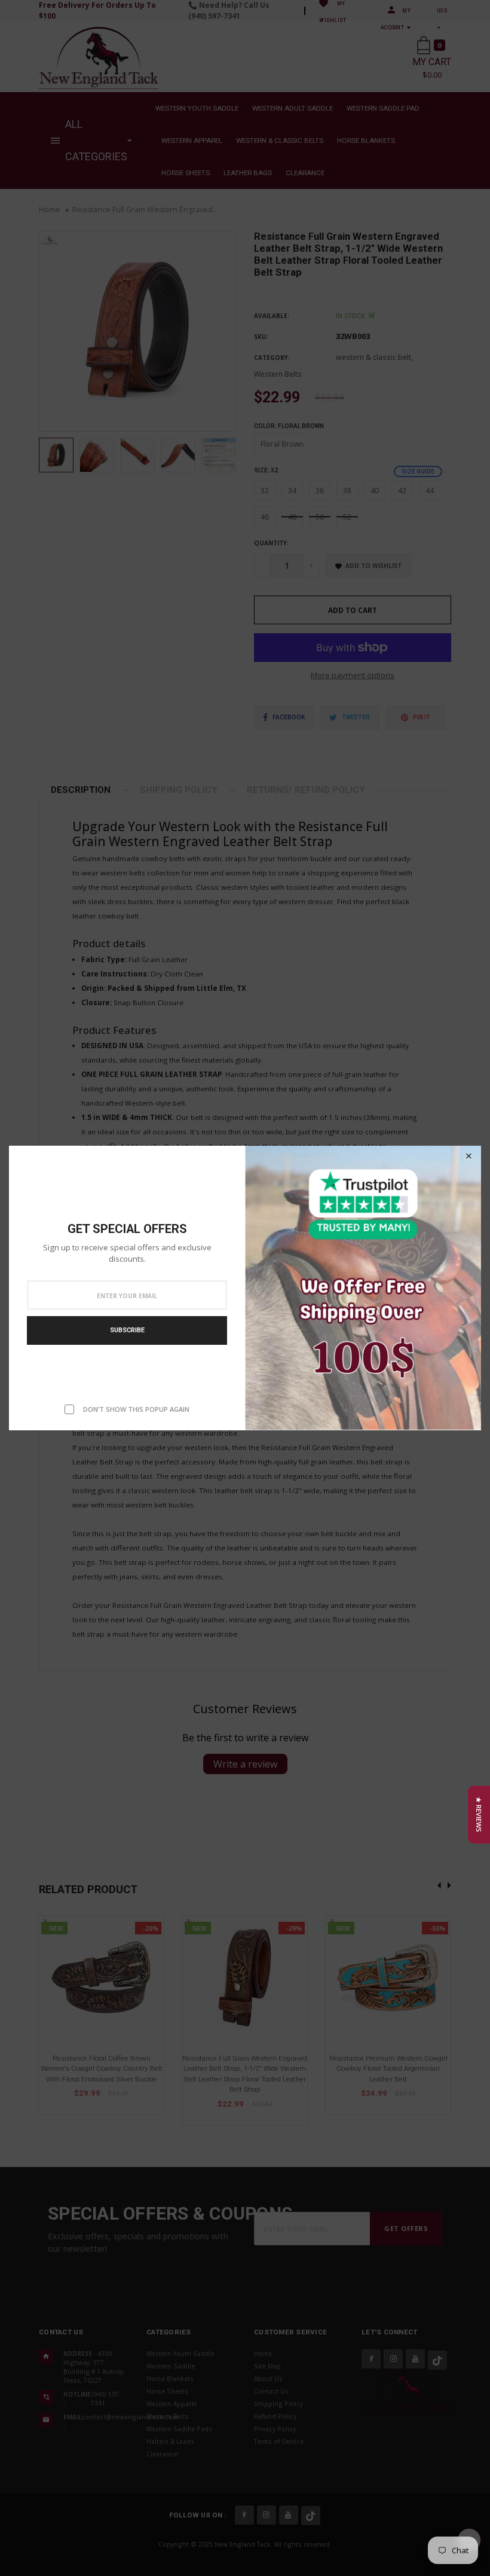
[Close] (468, 1156)
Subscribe (127, 1330)
